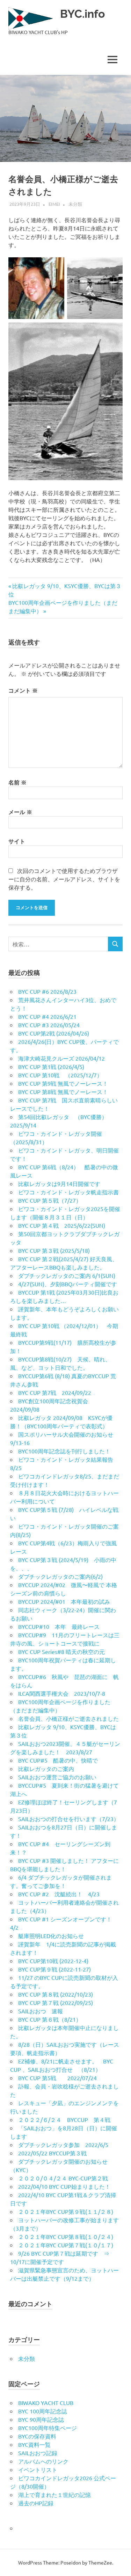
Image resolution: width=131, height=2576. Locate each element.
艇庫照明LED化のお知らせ (51, 1936)
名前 (17, 782)
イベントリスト (38, 2469)
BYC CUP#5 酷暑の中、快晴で (58, 1760)
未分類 (75, 204)
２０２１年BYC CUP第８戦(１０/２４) (66, 2237)
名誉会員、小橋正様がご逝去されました (68, 1718)
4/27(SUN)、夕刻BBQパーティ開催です (68, 1284)
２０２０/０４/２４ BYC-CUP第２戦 (63, 2178)
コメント (23, 690)
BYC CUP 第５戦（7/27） (50, 1200)
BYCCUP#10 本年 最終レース (59, 1626)
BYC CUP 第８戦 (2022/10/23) (56, 1994)
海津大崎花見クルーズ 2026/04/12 (61, 1058)
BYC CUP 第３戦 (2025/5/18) (54, 1250)
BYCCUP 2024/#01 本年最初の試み (64, 1601)
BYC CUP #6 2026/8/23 (47, 991)
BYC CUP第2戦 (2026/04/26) (54, 1033)
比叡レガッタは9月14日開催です (59, 1184)
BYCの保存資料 (37, 2436)
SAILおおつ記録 (38, 2453)
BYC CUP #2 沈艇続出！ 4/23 (59, 1894)
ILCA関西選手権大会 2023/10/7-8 (62, 1693)
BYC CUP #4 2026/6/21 (47, 1016)
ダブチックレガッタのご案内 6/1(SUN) (67, 1275)
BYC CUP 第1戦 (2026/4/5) (51, 1067)
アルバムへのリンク (43, 2461)
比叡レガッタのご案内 (46, 1769)
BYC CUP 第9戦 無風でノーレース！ (63, 1083)
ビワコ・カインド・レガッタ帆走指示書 (68, 1192)
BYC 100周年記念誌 (43, 2411)
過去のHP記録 (36, 2503)
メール (20, 812)
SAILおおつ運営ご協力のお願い (57, 1777)
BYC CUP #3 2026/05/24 (49, 1025)
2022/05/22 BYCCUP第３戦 (52, 2153)
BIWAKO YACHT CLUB (46, 2403)
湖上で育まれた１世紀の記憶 (54, 2495)
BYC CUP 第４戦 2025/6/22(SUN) (62, 1225)
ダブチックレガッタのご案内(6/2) (60, 1576)
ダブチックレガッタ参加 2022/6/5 (63, 2145)
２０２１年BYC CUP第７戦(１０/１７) (66, 2245)
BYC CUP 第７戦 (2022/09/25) (56, 2003)
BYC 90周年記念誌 (41, 2419)
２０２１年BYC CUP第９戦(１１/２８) (66, 2211)
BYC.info (82, 14)
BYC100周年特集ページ (48, 2428)
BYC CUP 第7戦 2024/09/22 (55, 1392)
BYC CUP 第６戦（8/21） (50, 2019)
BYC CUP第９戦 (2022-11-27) (54, 1969)
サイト (17, 841)
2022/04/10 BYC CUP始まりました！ (64, 2186)
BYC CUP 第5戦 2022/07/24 (57, 2078)
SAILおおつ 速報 (41, 2011)
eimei (54, 204)
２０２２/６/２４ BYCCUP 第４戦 (64, 2120)
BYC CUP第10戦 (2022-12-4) (53, 1961)
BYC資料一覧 (34, 2444)
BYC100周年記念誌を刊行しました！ (64, 1451)
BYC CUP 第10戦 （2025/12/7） (60, 1075)
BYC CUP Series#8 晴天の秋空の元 (61, 1652)
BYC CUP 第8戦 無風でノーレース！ (63, 1092)
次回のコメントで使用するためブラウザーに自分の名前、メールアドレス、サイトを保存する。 (64, 879)
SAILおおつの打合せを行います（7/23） (69, 1819)
